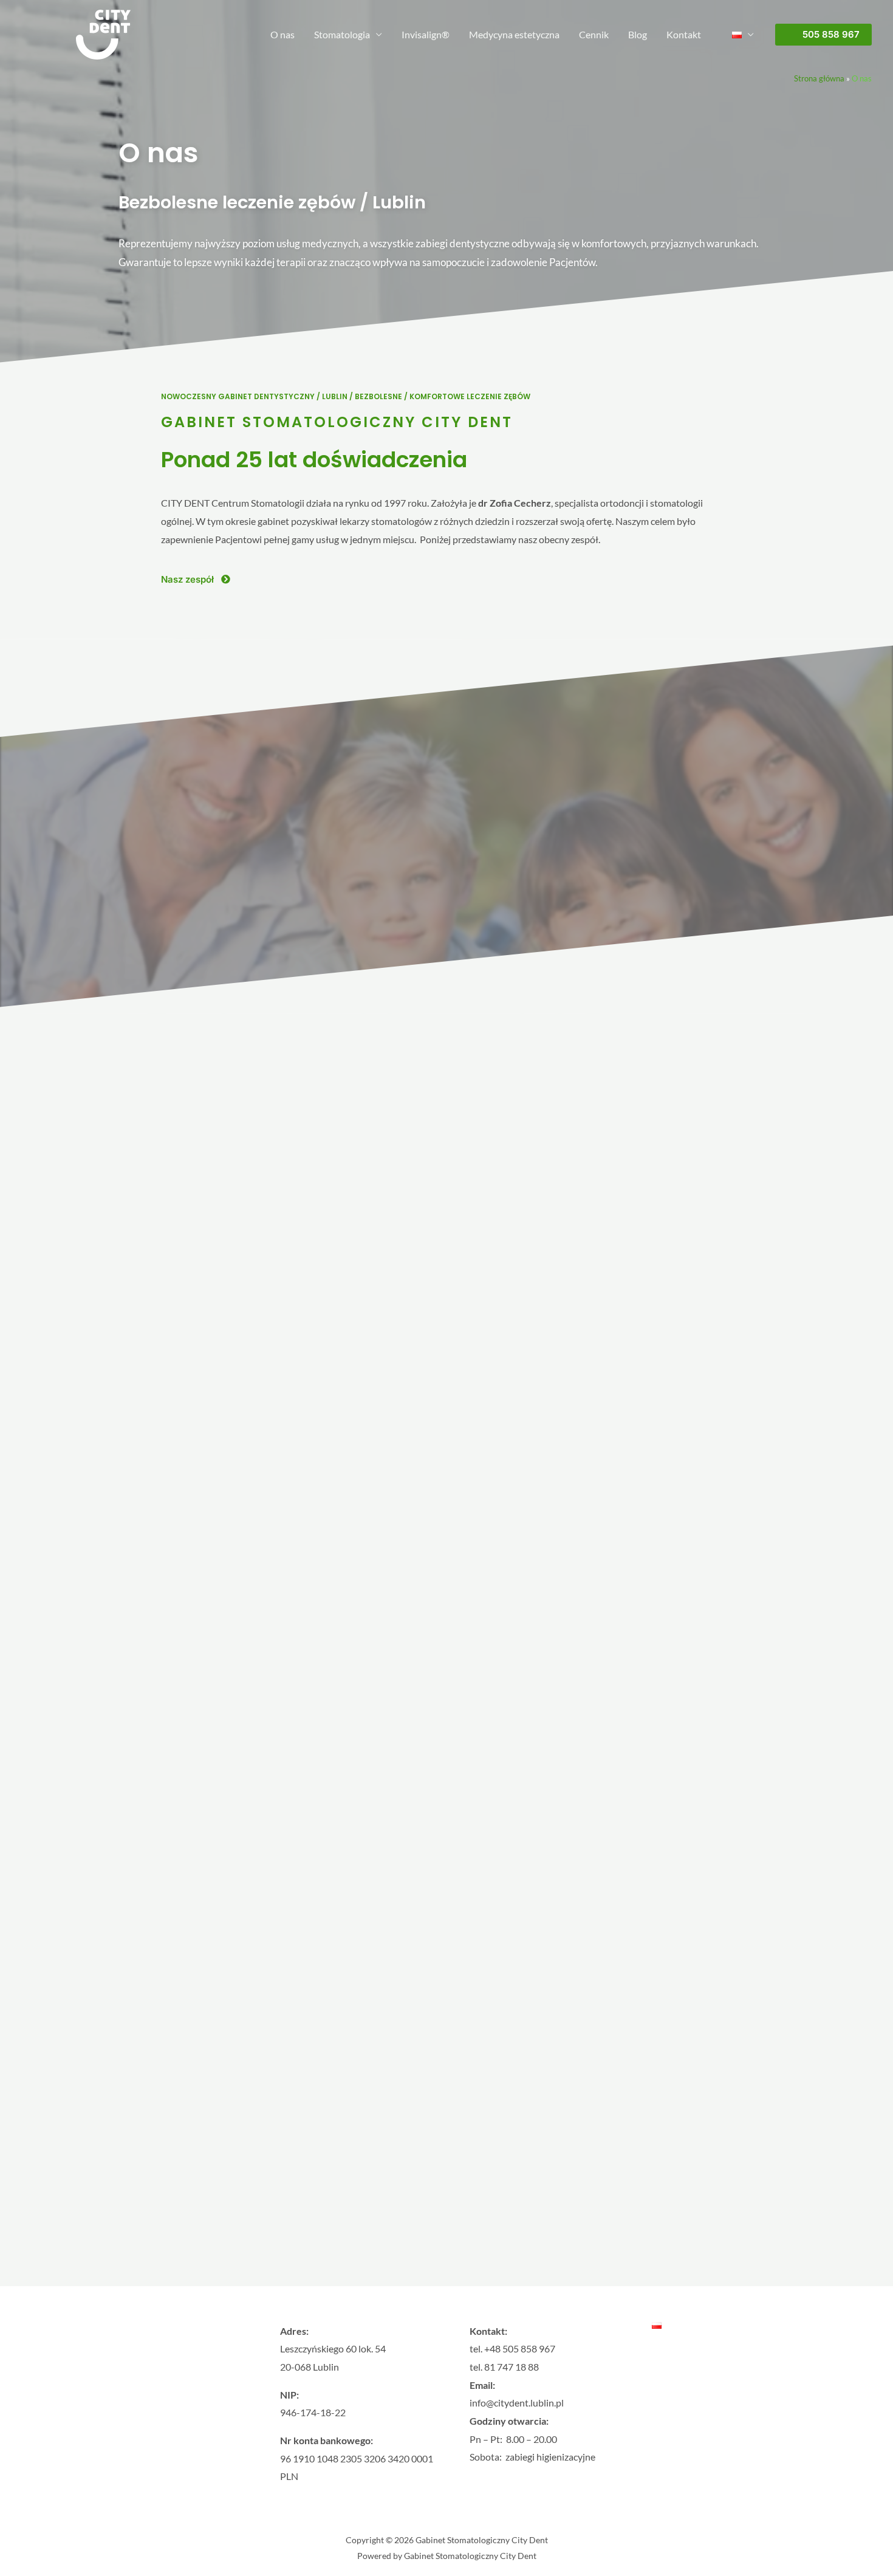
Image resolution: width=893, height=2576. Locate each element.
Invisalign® (426, 34)
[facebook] (117, 2433)
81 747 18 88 (512, 2367)
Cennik (594, 34)
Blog (638, 34)
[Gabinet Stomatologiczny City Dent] (103, 33)
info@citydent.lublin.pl (517, 2403)
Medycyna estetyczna (514, 34)
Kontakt (684, 34)
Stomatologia (342, 34)
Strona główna (819, 78)
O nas (282, 34)
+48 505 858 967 (520, 2348)
